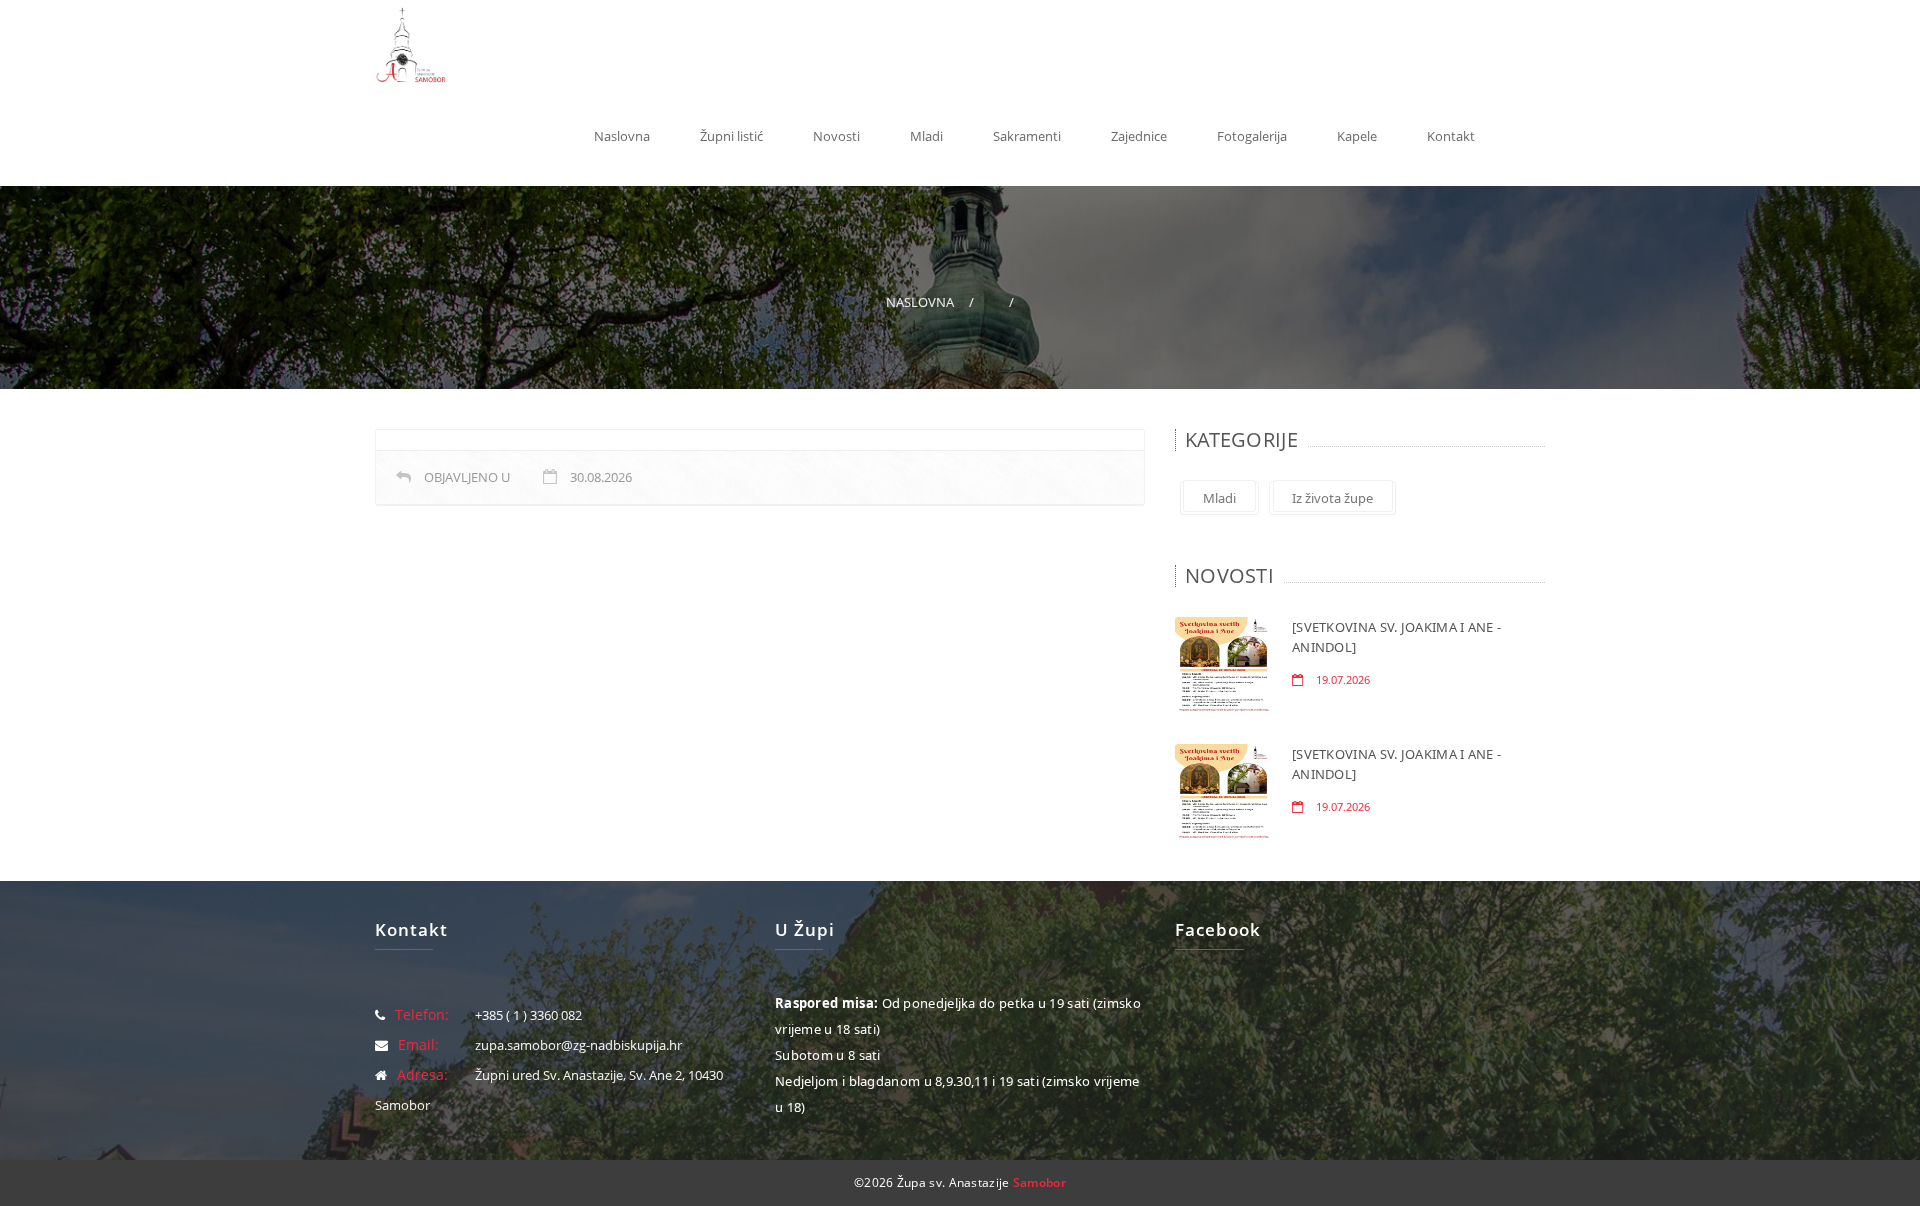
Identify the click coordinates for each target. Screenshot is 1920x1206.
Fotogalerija (1252, 136)
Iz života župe (1332, 498)
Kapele (1357, 136)
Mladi (926, 136)
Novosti (836, 136)
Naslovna (622, 136)
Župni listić (731, 136)
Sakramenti (1027, 136)
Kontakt (1451, 136)
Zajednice (1139, 136)
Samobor (1039, 1182)
